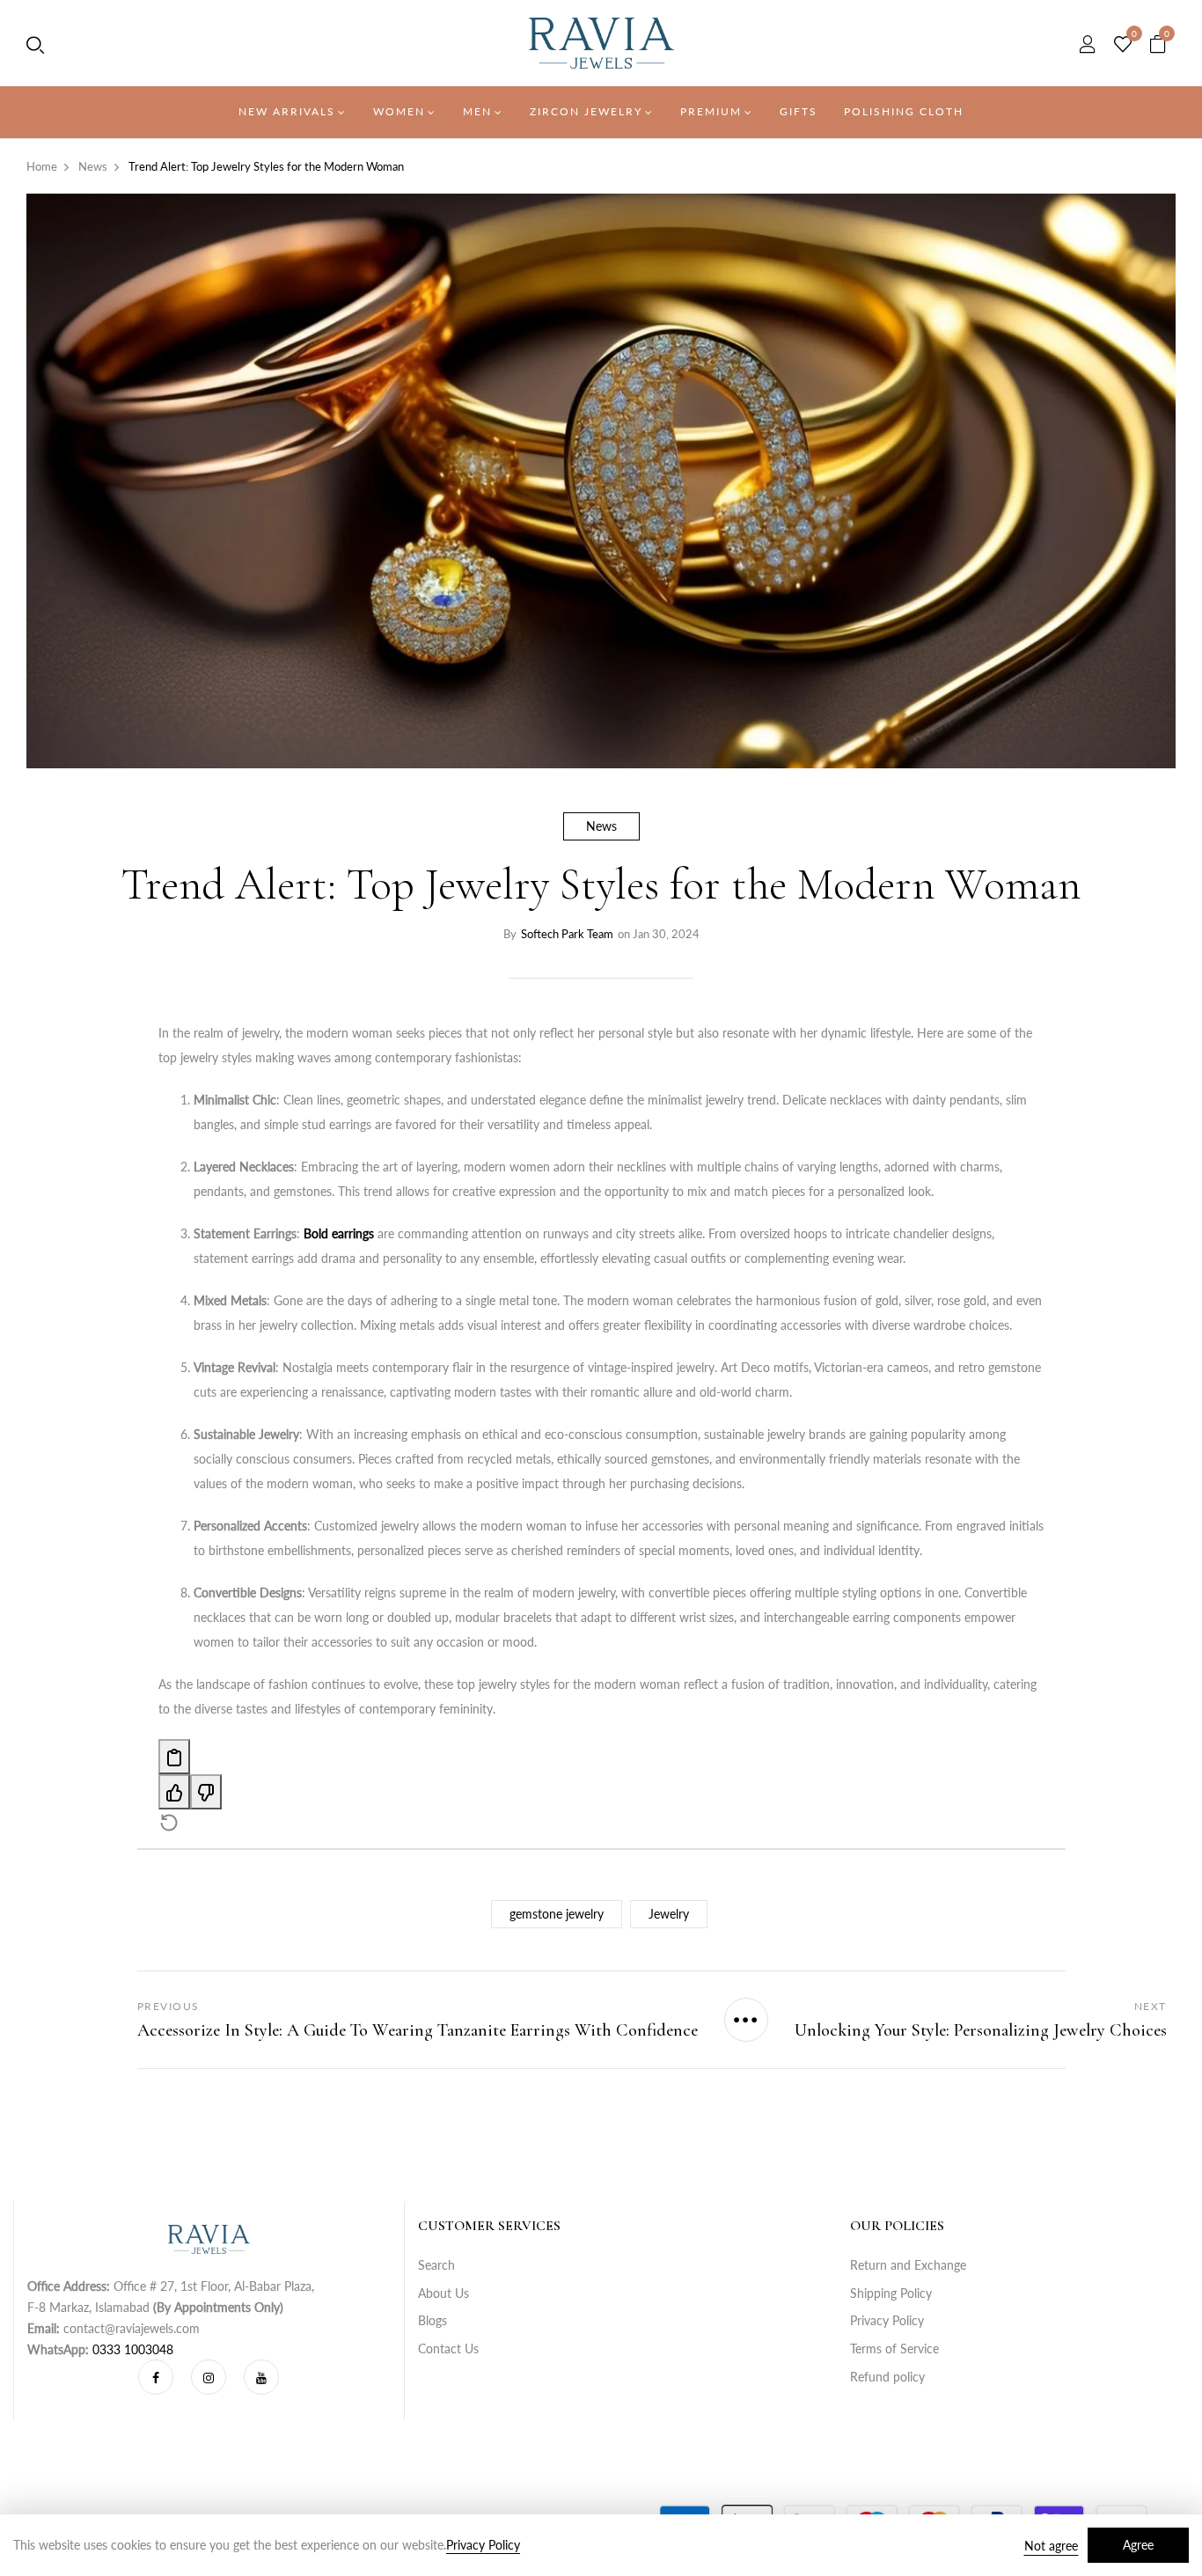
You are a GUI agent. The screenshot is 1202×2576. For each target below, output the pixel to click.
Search (436, 2265)
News (601, 826)
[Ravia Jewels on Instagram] (209, 2377)
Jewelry (669, 1914)
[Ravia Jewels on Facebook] (156, 2377)
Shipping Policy (891, 2293)
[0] (1123, 45)
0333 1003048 (133, 2349)
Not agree (1051, 2546)
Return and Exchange (908, 2265)
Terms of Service (894, 2348)
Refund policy (887, 2377)
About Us (443, 2293)
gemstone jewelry (557, 1914)
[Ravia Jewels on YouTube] (261, 2377)
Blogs (432, 2320)
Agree (1138, 2545)
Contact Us (448, 2348)
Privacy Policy (887, 2320)
